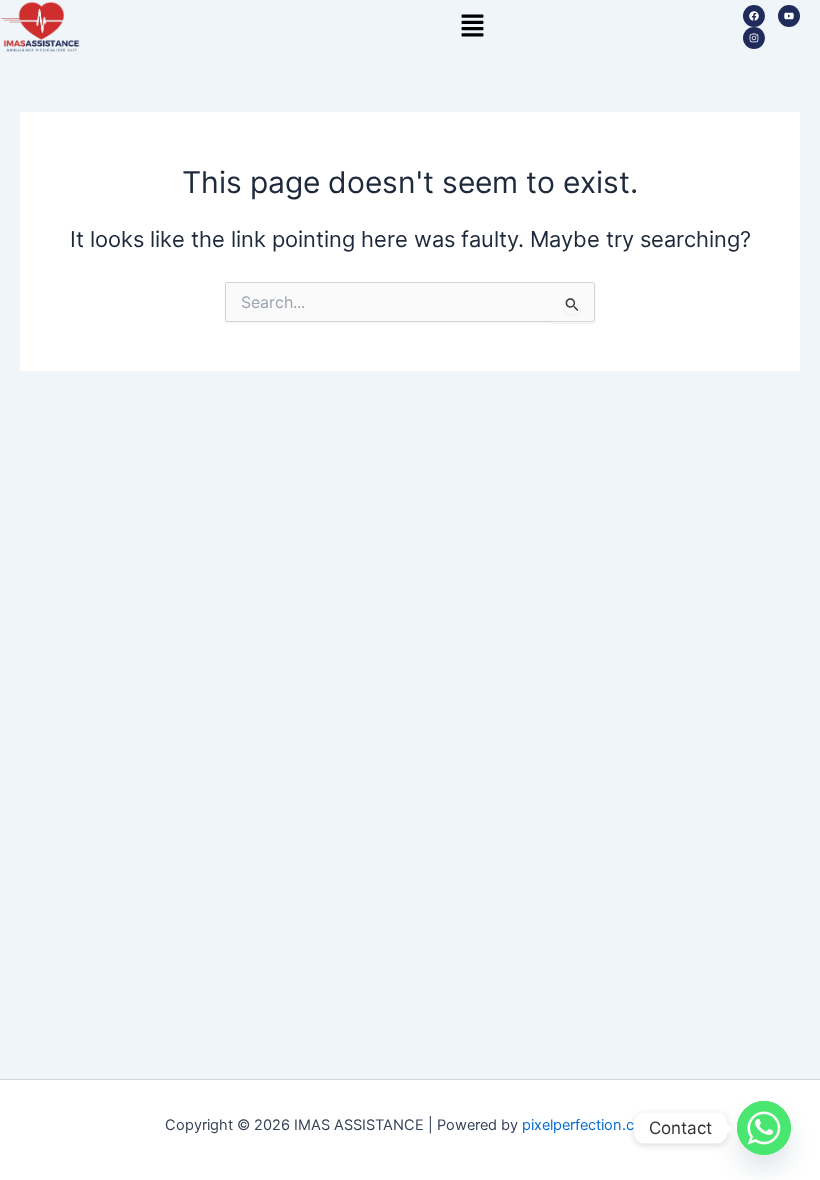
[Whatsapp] (764, 1128)
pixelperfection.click (589, 1125)
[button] (472, 26)
